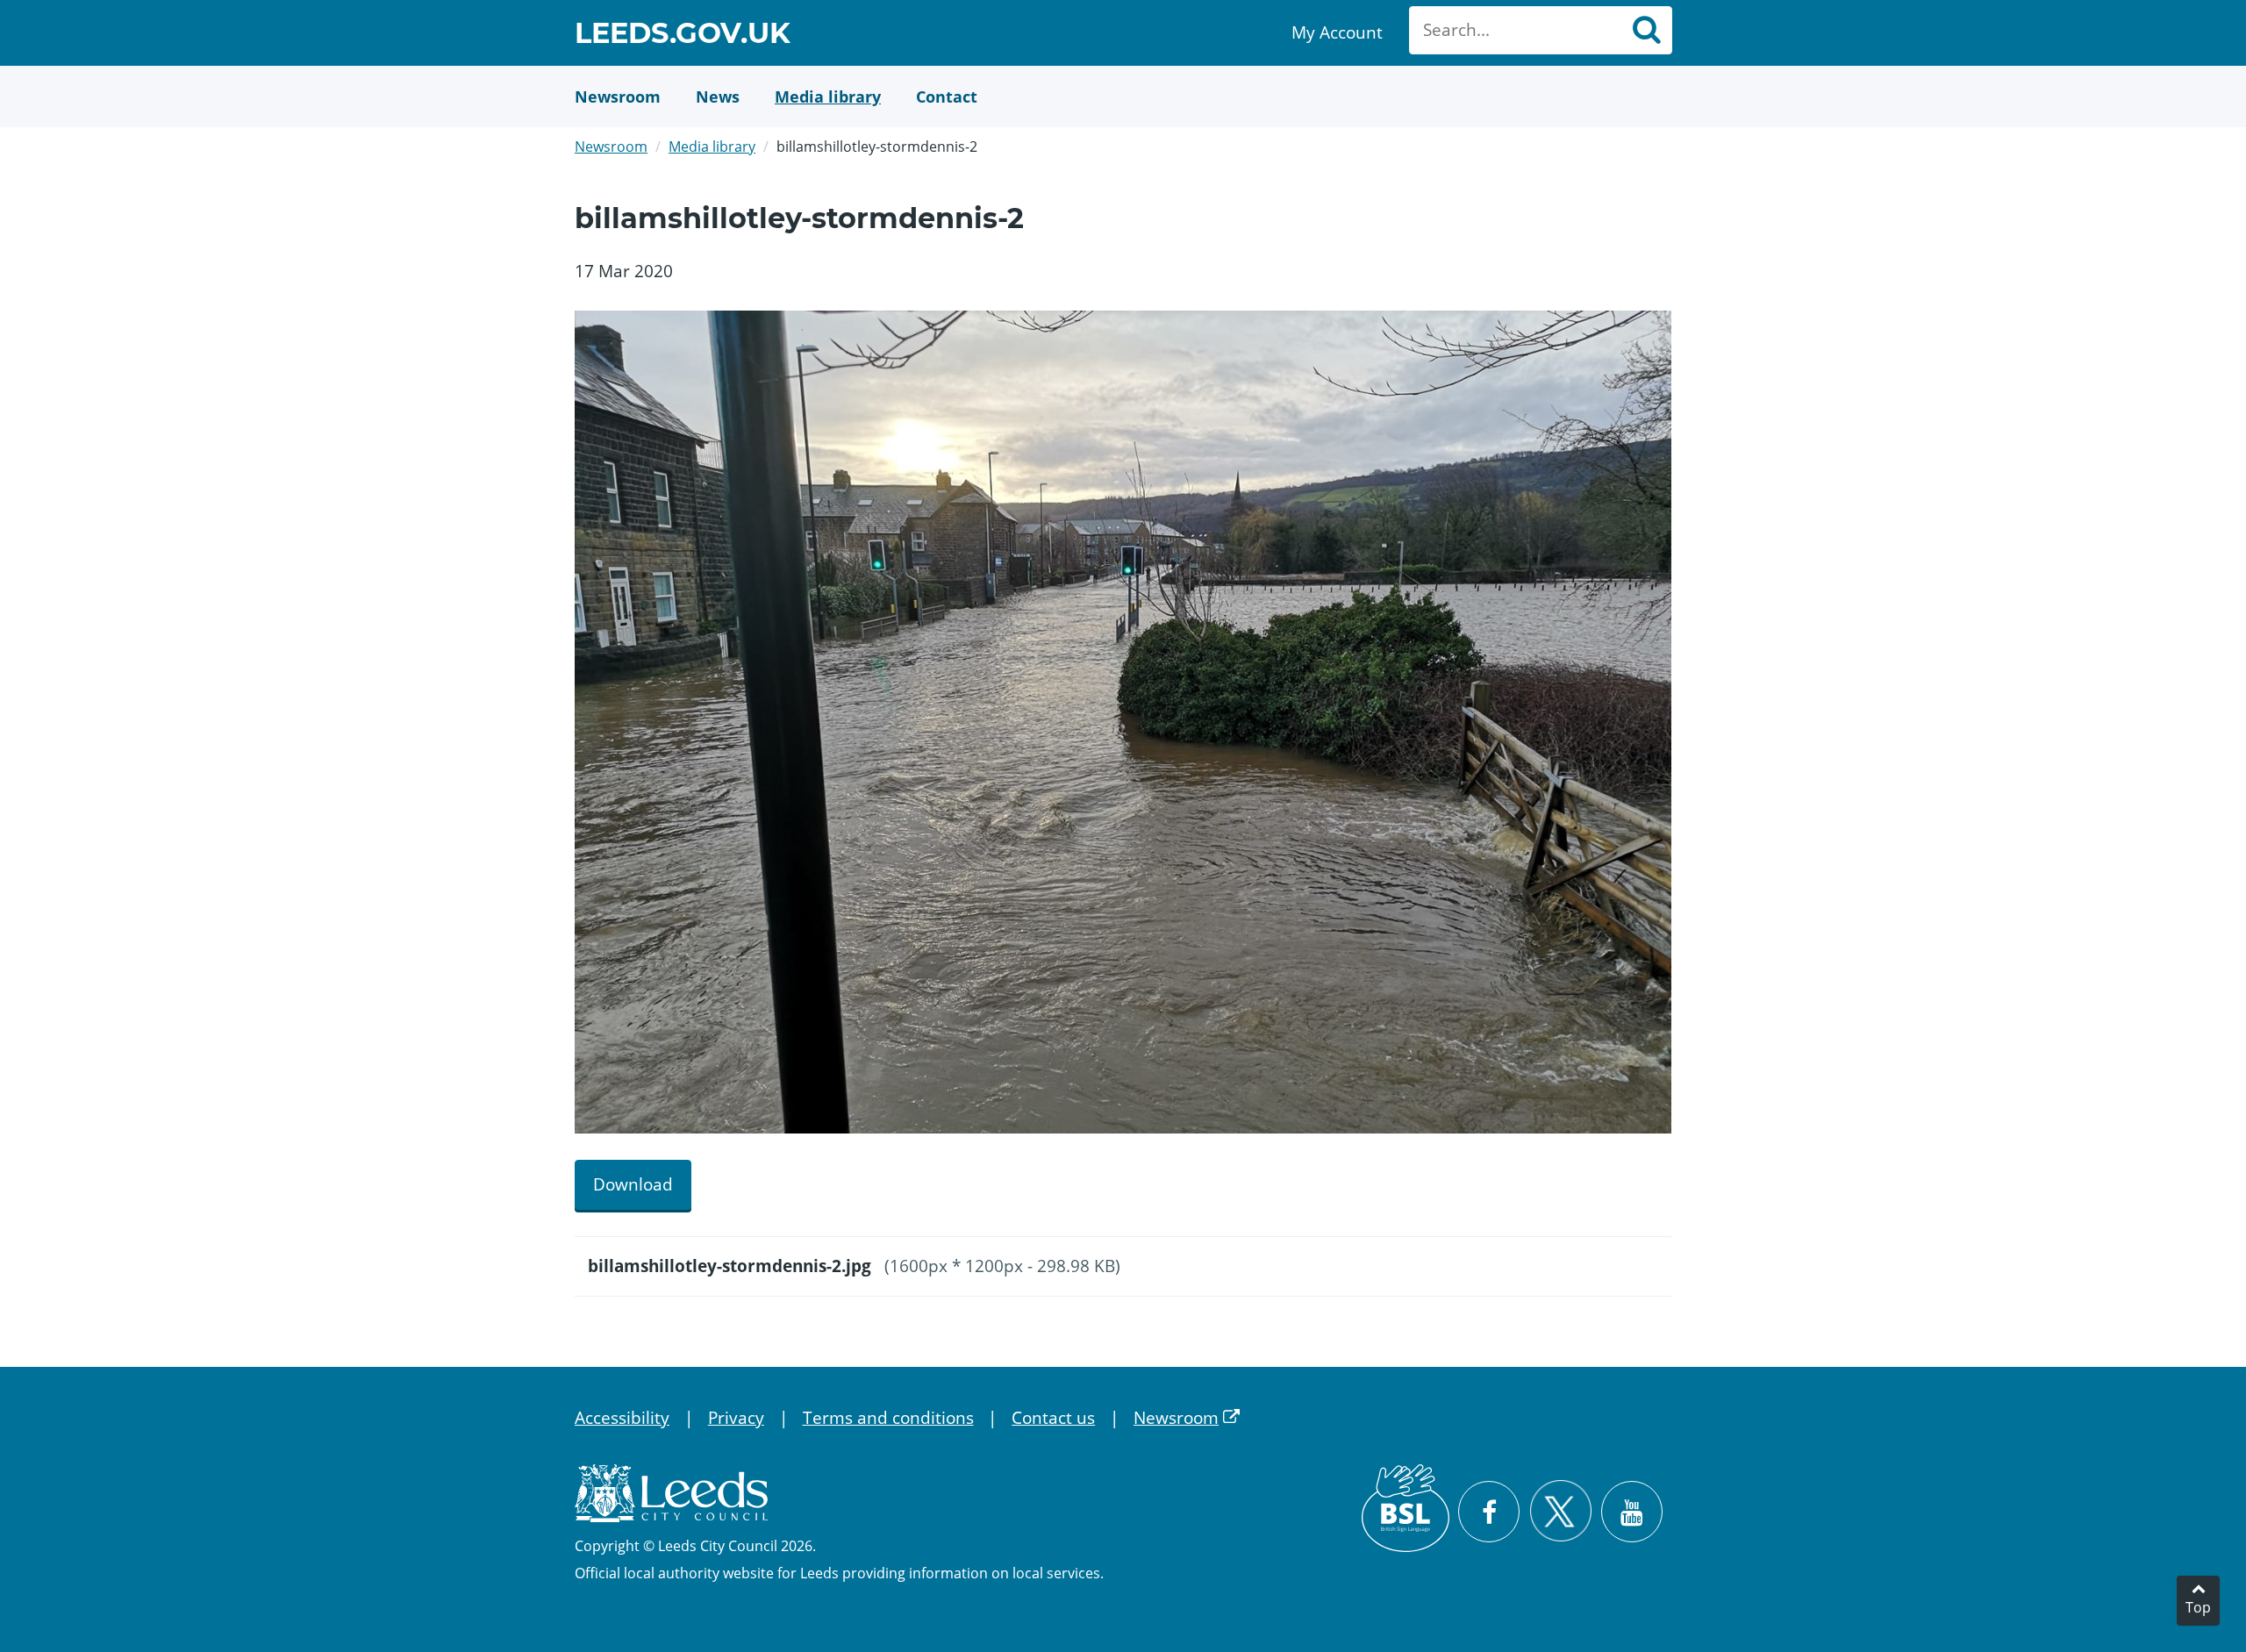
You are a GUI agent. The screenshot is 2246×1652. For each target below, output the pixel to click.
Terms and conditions (888, 1418)
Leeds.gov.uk (683, 36)
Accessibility (622, 1418)
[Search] (1646, 30)
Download (633, 1184)
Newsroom (611, 147)
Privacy (736, 1418)
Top (2198, 1607)
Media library (712, 147)
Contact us (1053, 1418)
